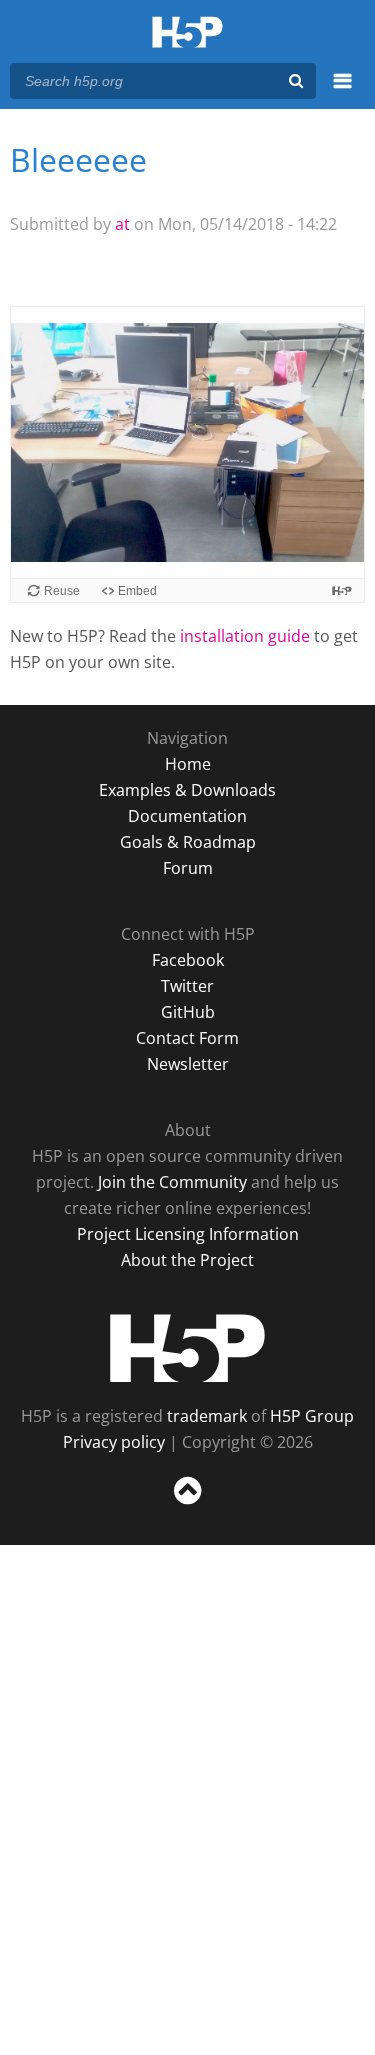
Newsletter (188, 1064)
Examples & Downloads (187, 790)
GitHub (188, 1012)
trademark (207, 1416)
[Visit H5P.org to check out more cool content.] (342, 590)
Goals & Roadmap (188, 842)
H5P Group (312, 1416)
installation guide (245, 636)
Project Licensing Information (188, 1234)
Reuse (62, 591)
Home (188, 764)
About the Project (187, 1260)
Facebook (188, 960)
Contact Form (187, 1038)
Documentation (187, 816)
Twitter (187, 986)
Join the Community (172, 1182)
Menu (342, 92)
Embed (137, 591)
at (122, 224)
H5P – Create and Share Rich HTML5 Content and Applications (187, 33)
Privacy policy (114, 1442)
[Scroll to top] (187, 1505)
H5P (187, 1348)
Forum (188, 868)
